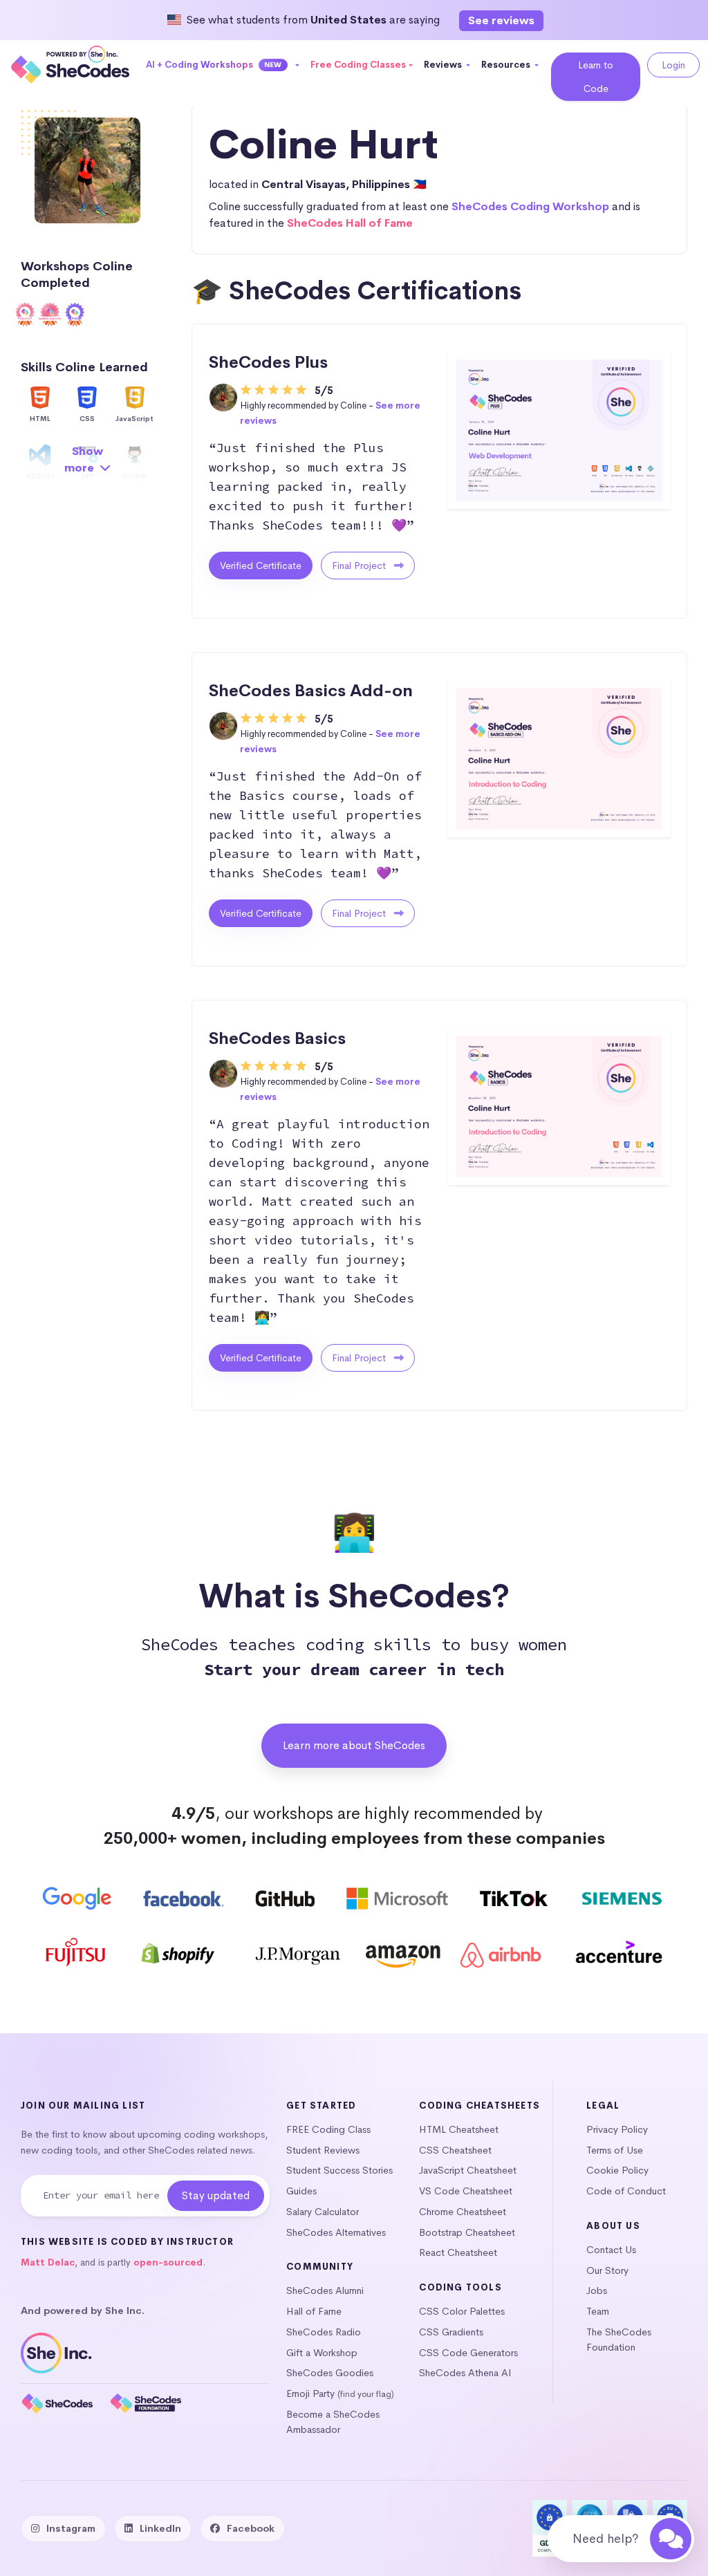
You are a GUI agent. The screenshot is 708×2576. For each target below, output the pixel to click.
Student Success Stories (339, 2170)
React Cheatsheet (458, 2252)
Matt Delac (48, 2262)
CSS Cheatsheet (455, 2150)
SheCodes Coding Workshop (530, 206)
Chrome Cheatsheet (463, 2212)
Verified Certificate (261, 566)
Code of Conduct (626, 2191)
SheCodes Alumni (325, 2290)
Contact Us (611, 2250)
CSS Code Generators (468, 2353)
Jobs (597, 2290)
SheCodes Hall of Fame (350, 223)
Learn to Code (596, 77)
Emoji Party (310, 2393)
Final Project (360, 566)
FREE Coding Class (328, 2129)
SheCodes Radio (324, 2332)
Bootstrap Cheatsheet (467, 2232)
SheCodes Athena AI (465, 2373)
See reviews (501, 20)
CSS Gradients (451, 2332)
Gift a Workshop (322, 2353)
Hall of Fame (314, 2311)
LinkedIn (160, 2528)
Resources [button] (507, 65)
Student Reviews (323, 2150)
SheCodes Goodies (330, 2373)
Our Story (607, 2270)
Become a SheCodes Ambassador (333, 2422)
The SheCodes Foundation (619, 2340)
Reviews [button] (444, 65)
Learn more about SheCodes (354, 1745)
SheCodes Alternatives (336, 2232)
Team (598, 2311)
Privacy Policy (617, 2129)
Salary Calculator (323, 2212)
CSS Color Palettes (462, 2311)
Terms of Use (615, 2150)
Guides (301, 2191)
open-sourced (168, 2262)
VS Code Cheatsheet (466, 2191)
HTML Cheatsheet (459, 2129)
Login (673, 65)
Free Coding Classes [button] (358, 65)
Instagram (71, 2528)
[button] (223, 65)
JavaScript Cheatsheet (468, 2170)
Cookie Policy (617, 2170)
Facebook (251, 2528)
